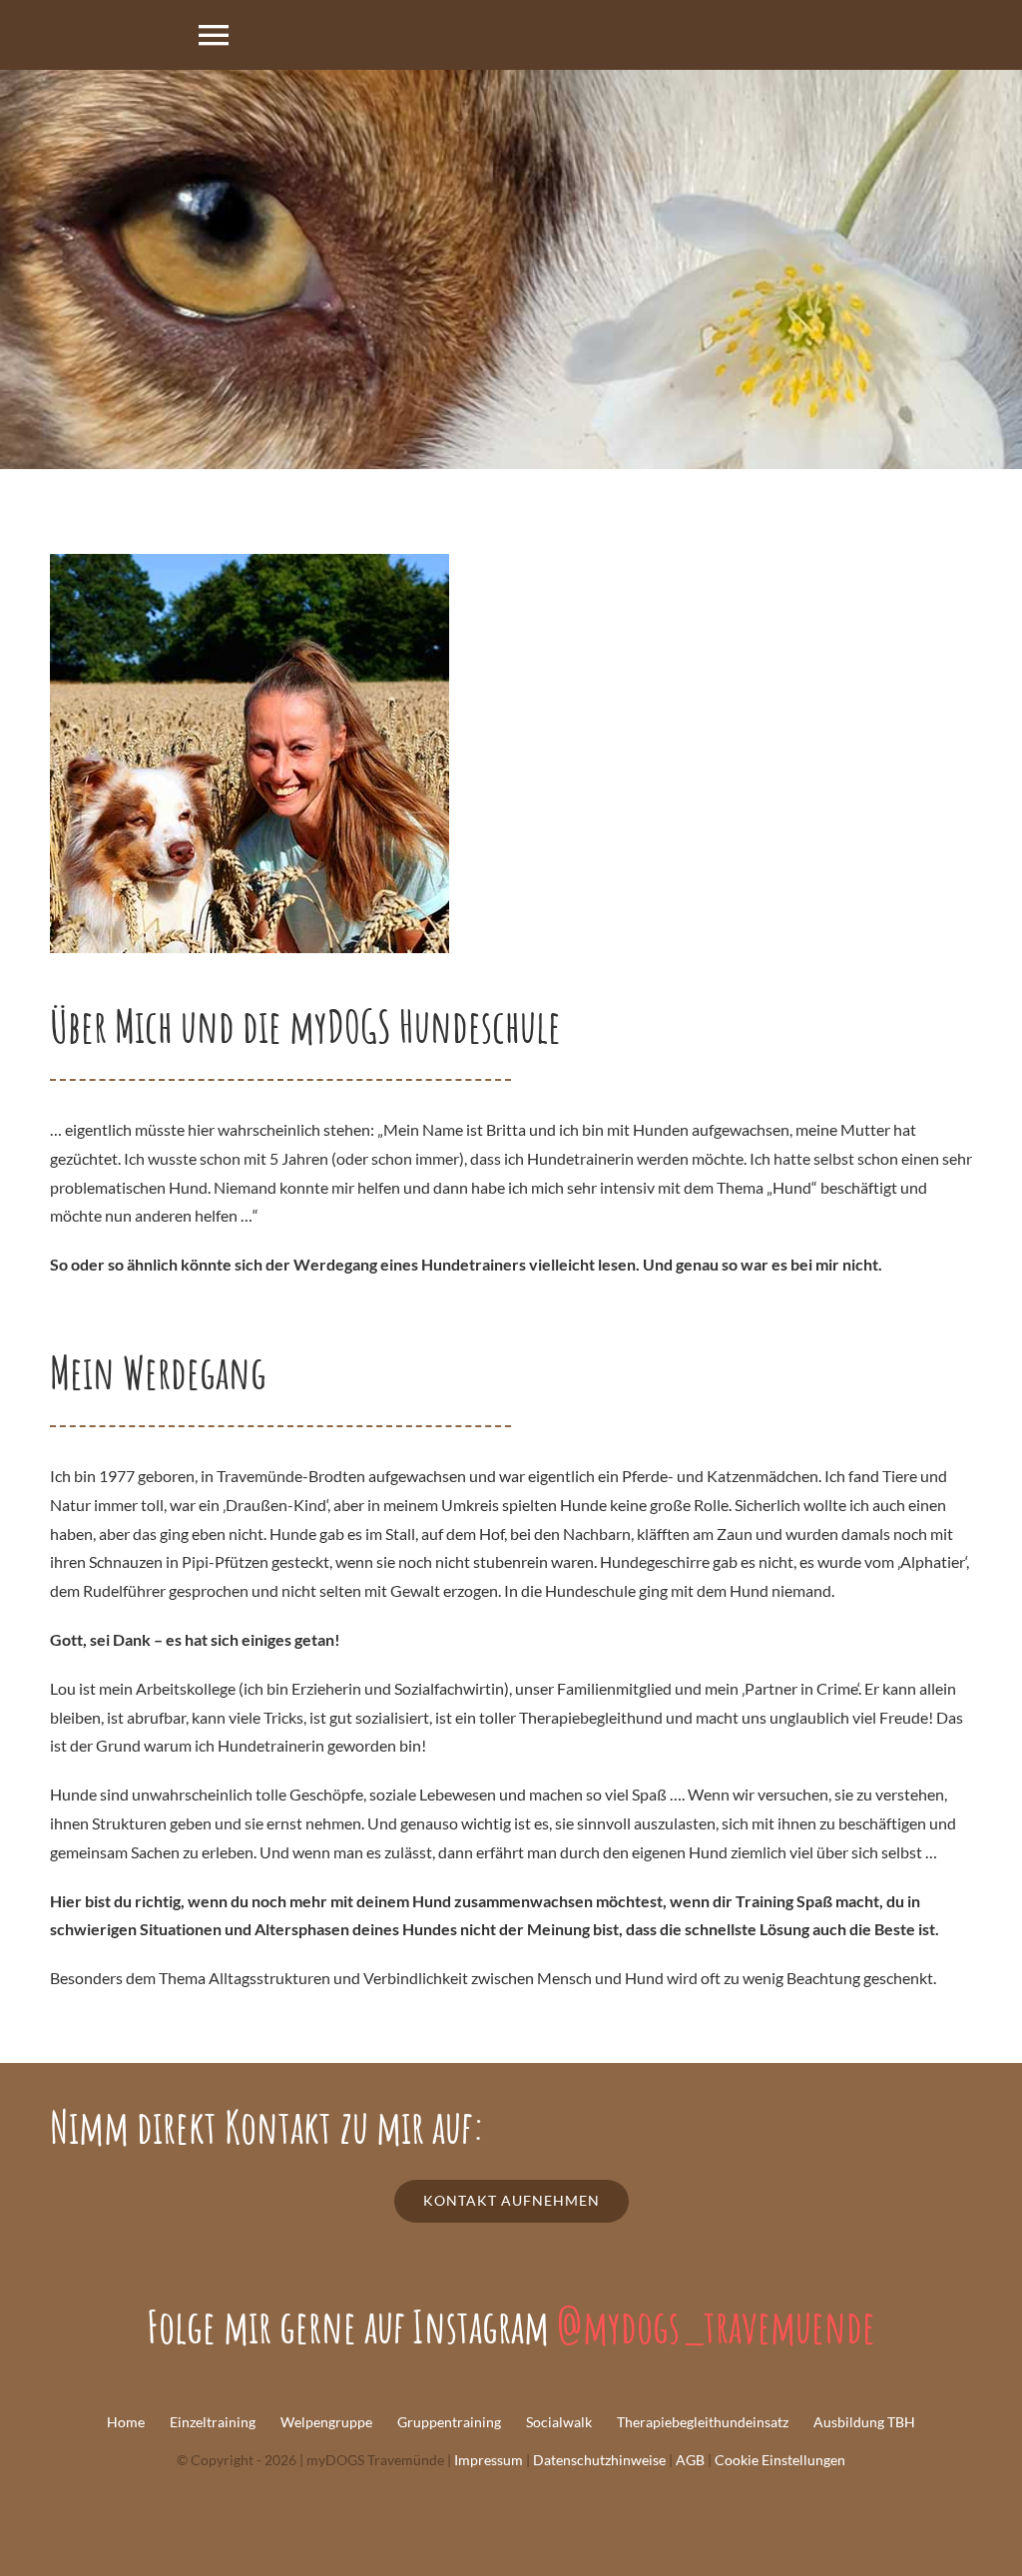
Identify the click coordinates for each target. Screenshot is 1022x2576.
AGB (690, 2460)
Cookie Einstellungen (780, 2460)
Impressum (489, 2460)
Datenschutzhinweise (599, 2460)
